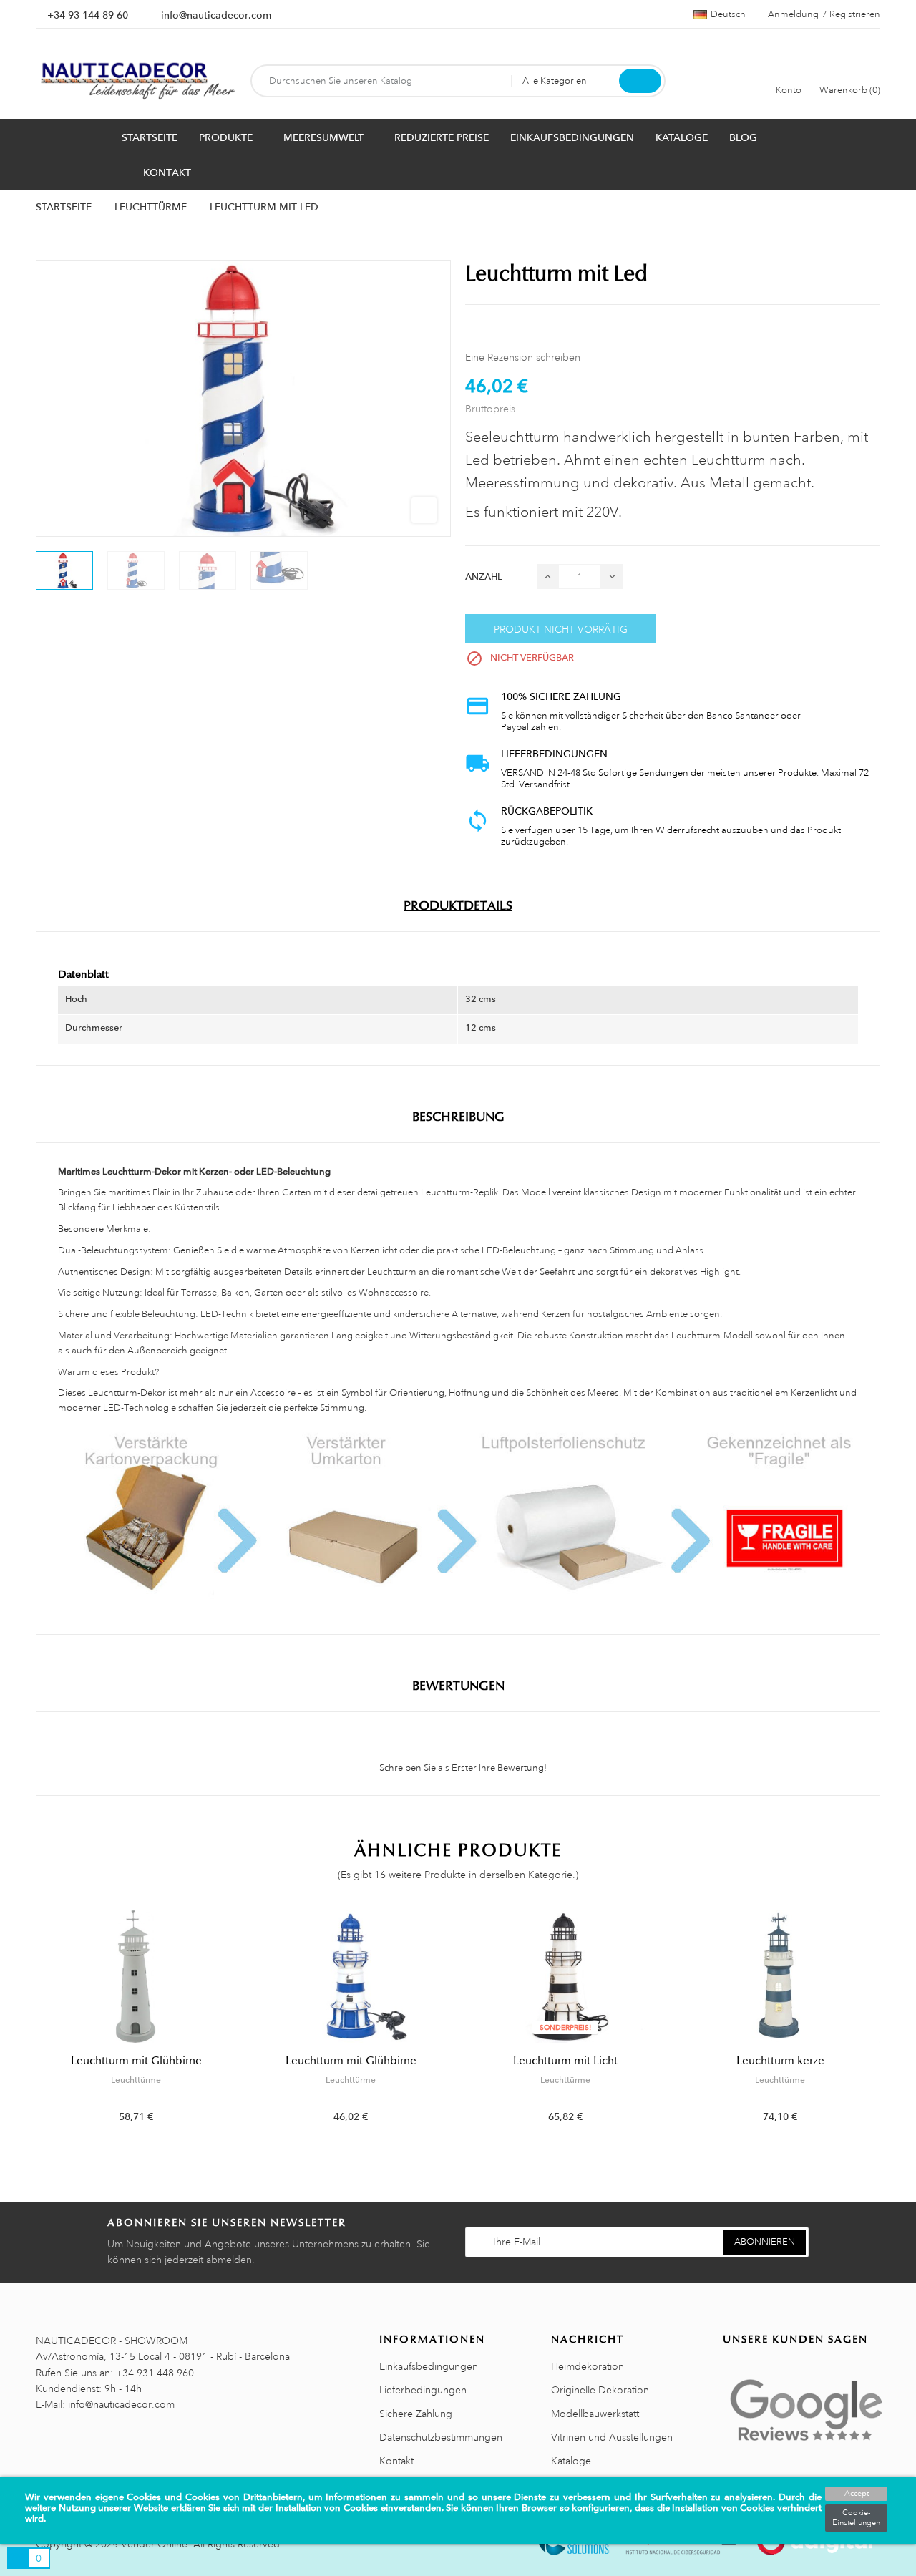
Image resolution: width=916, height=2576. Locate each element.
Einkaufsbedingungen (429, 2366)
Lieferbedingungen (423, 2390)
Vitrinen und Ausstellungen (612, 2437)
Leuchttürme (136, 2080)
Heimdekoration (588, 2366)
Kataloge (571, 2461)
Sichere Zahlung (416, 2414)
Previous (27, 2027)
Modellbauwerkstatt (595, 2414)
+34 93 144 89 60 (88, 15)
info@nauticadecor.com (216, 15)
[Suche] (640, 81)
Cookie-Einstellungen (856, 2518)
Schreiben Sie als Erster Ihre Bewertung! (462, 1768)
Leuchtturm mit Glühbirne (136, 2061)
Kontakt (396, 2461)
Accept (857, 2494)
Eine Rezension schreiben (523, 357)
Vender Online (154, 2544)
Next (889, 2027)
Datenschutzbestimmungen (441, 2437)
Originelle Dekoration (600, 2390)
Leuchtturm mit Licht (565, 2061)
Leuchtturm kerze (780, 2061)
